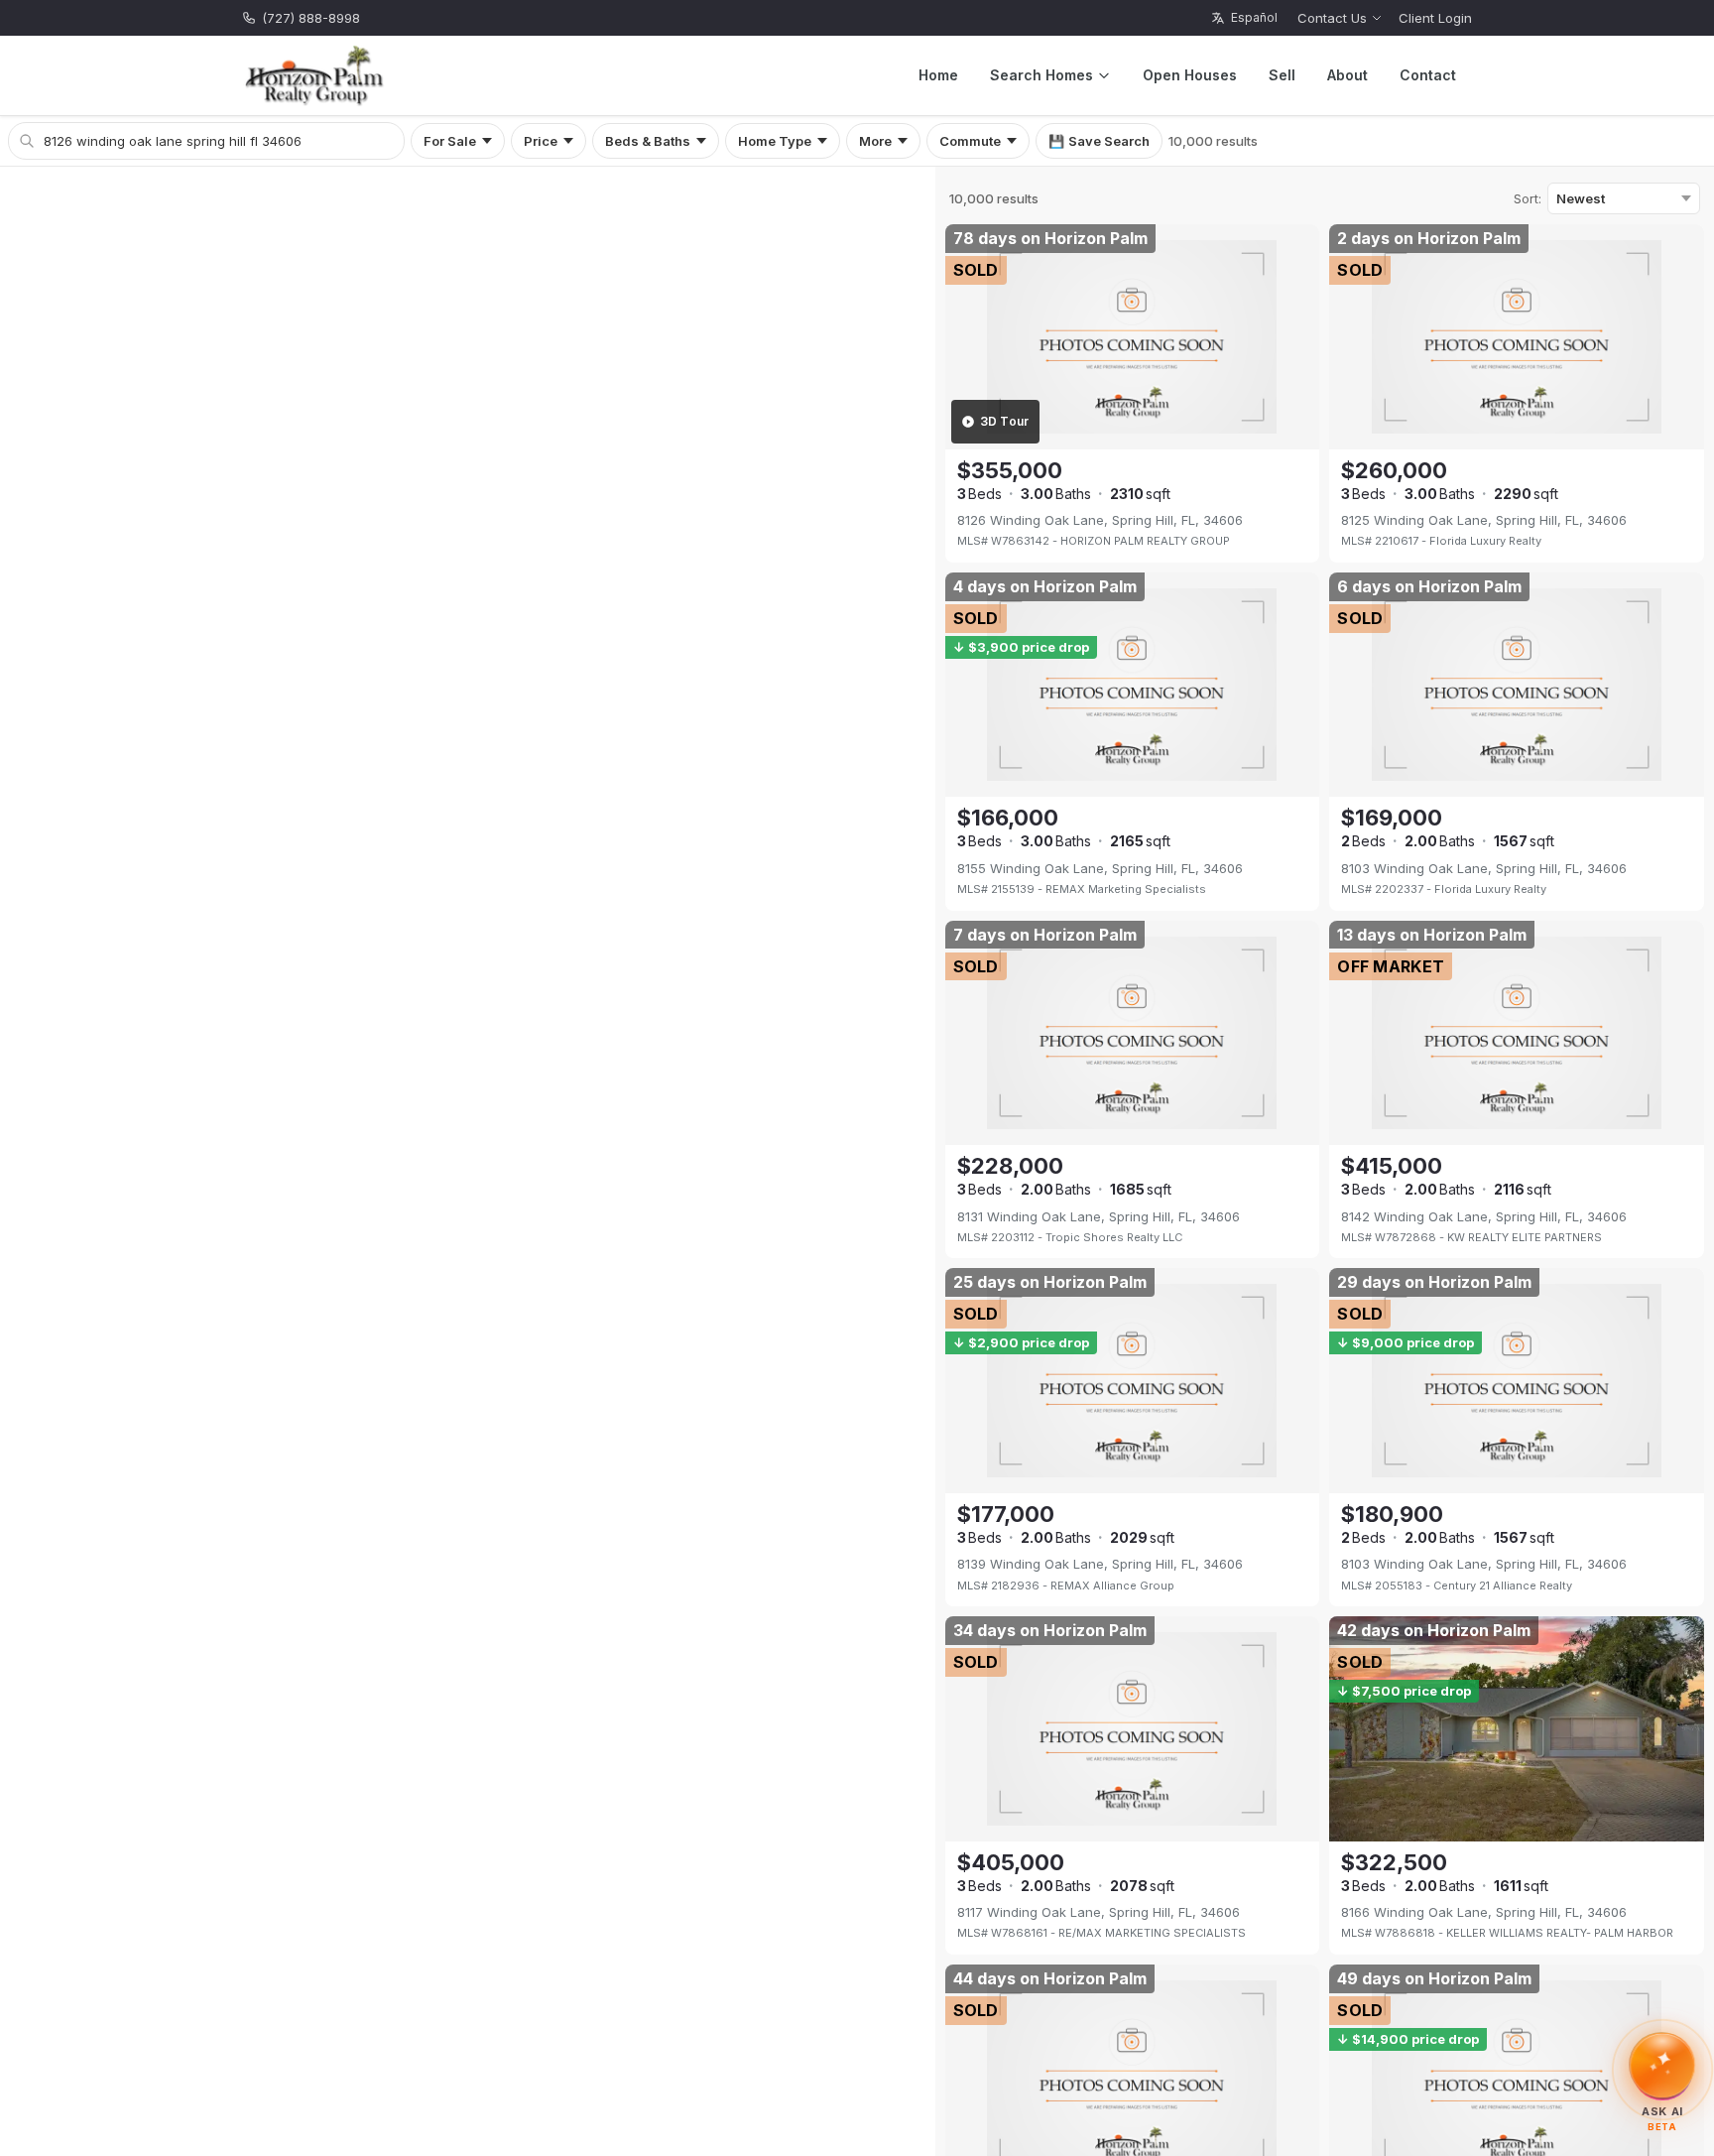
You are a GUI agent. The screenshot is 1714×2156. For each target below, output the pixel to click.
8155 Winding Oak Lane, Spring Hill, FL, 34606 (1100, 868)
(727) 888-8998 (311, 18)
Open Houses (1190, 75)
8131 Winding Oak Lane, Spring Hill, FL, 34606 (1099, 1216)
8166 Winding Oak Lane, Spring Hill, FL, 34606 (1484, 1912)
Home (938, 75)
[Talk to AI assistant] (1662, 2070)
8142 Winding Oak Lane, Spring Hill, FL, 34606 (1484, 1216)
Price (541, 141)
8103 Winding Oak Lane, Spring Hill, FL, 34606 (1484, 868)
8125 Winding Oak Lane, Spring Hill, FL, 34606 (1484, 520)
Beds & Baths (648, 141)
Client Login (1435, 18)
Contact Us (1332, 18)
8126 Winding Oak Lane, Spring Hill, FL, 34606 (1100, 520)
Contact (1428, 75)
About (1347, 75)
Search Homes (1041, 75)
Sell (1282, 75)
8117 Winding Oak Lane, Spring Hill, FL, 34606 (1099, 1912)
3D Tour (1005, 421)
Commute (970, 141)
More (875, 141)
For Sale (450, 141)
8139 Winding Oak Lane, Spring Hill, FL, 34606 (1100, 1564)
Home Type (775, 141)
